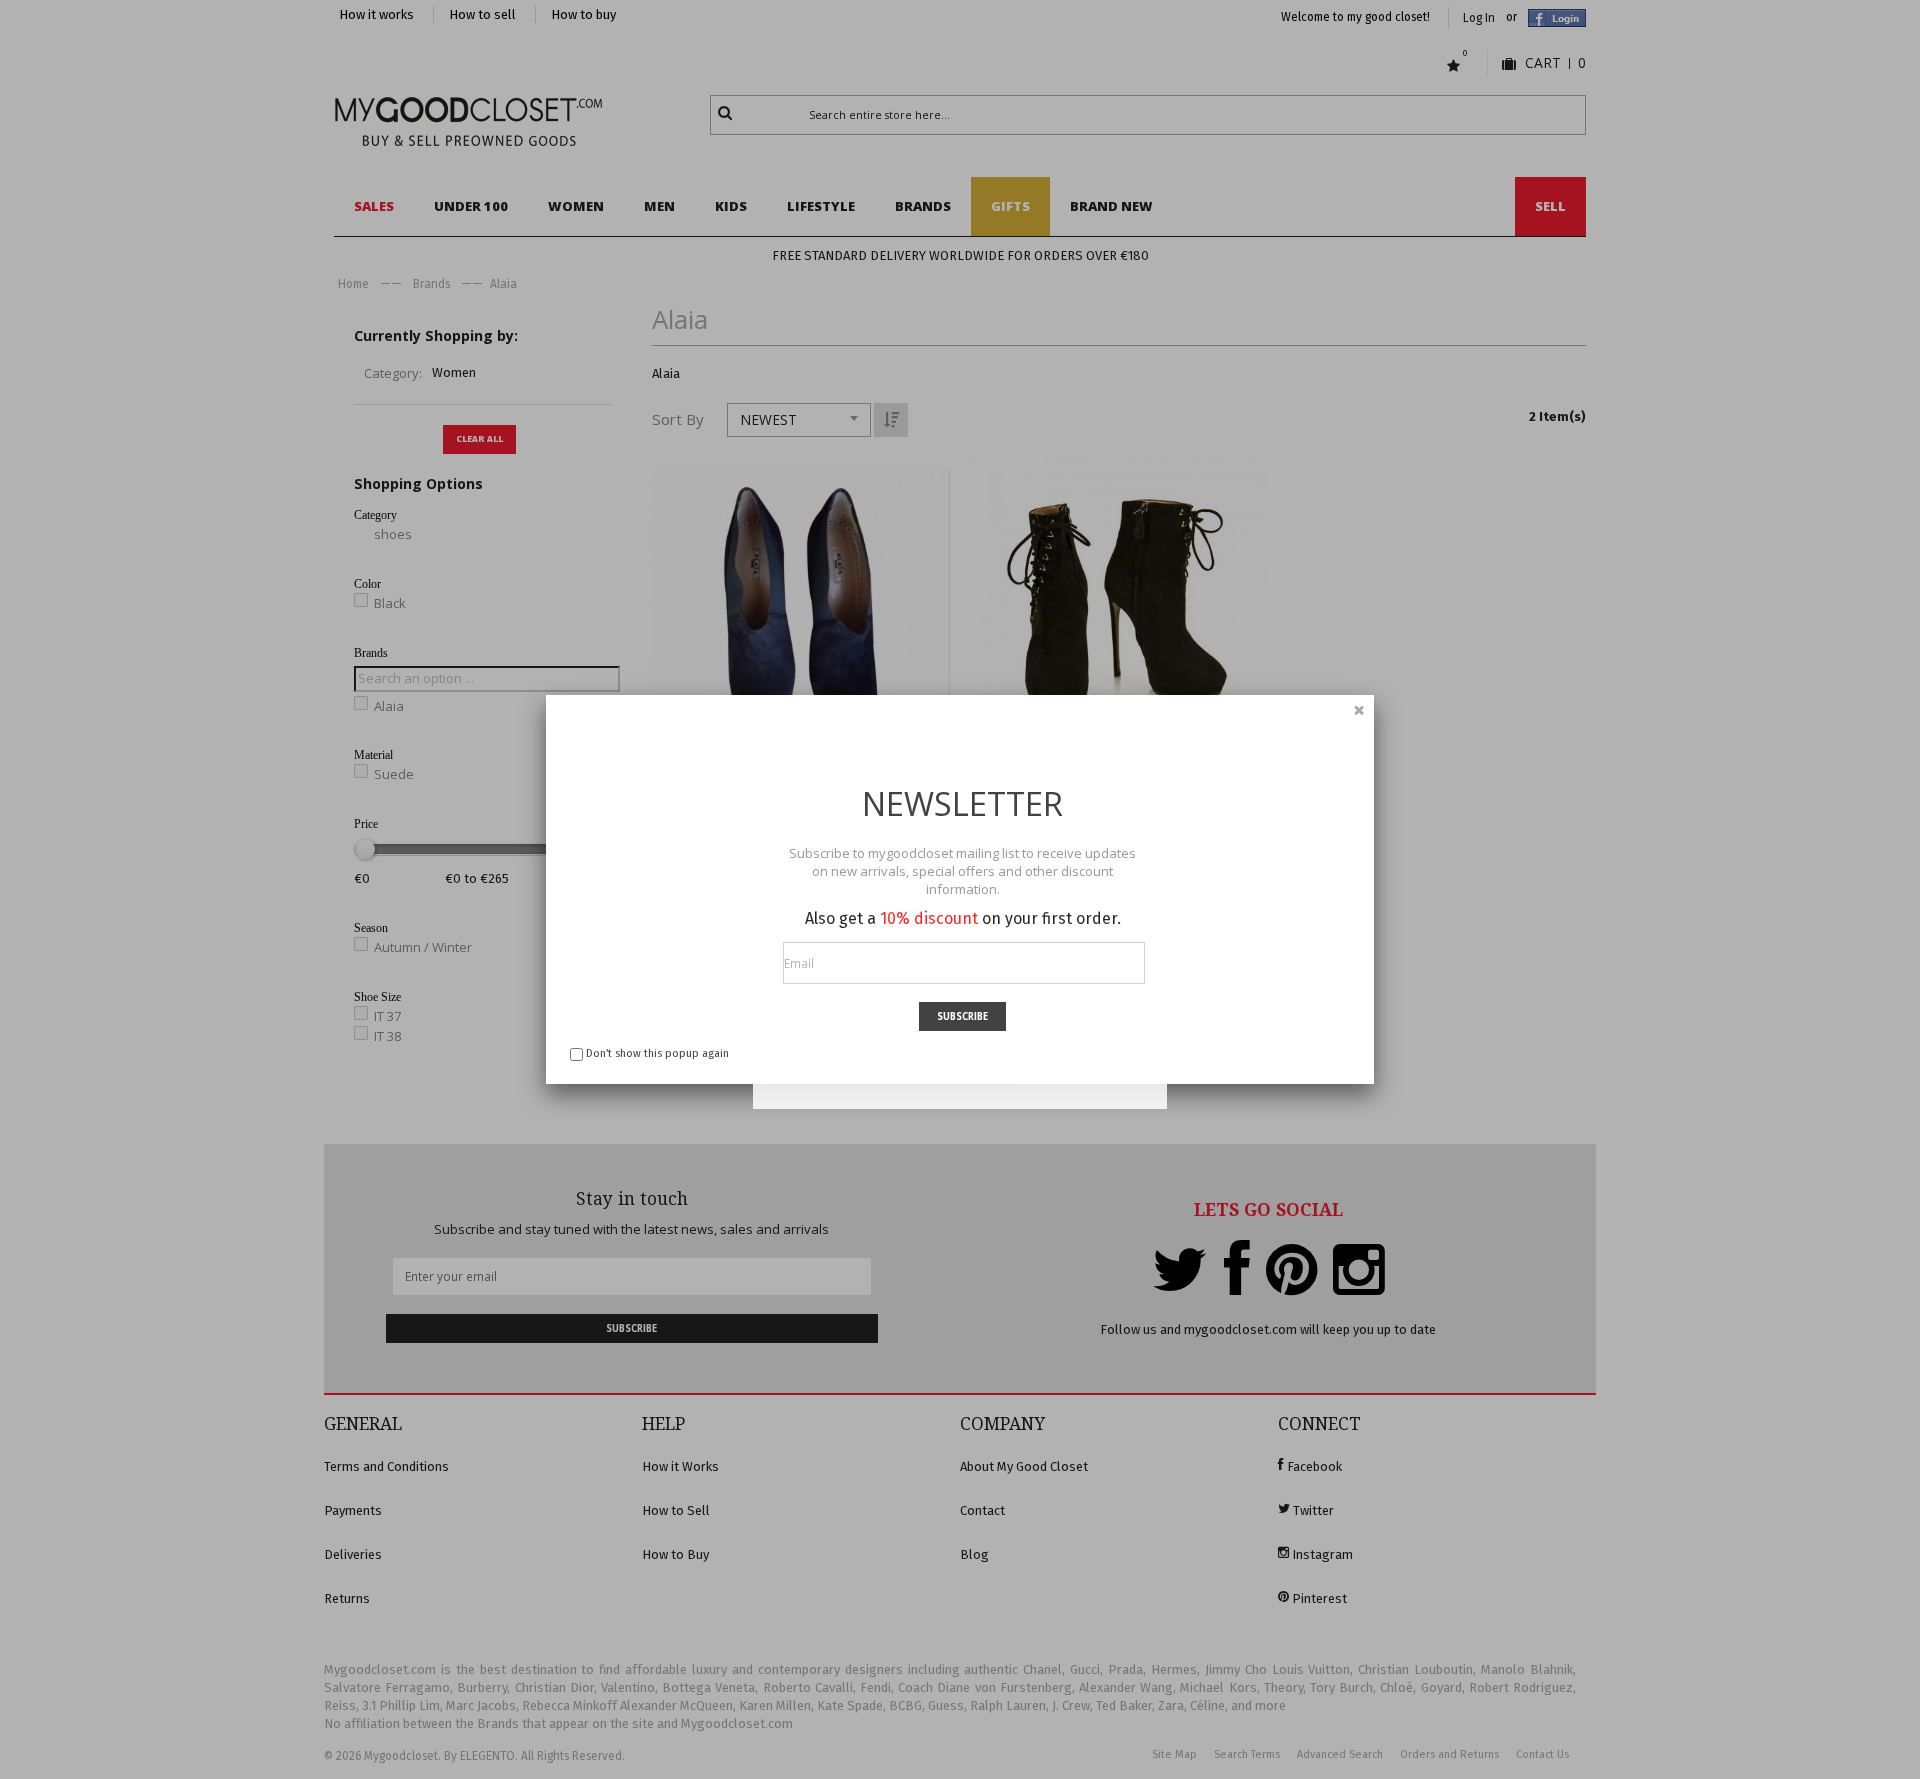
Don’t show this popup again (657, 1053)
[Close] (1359, 710)
